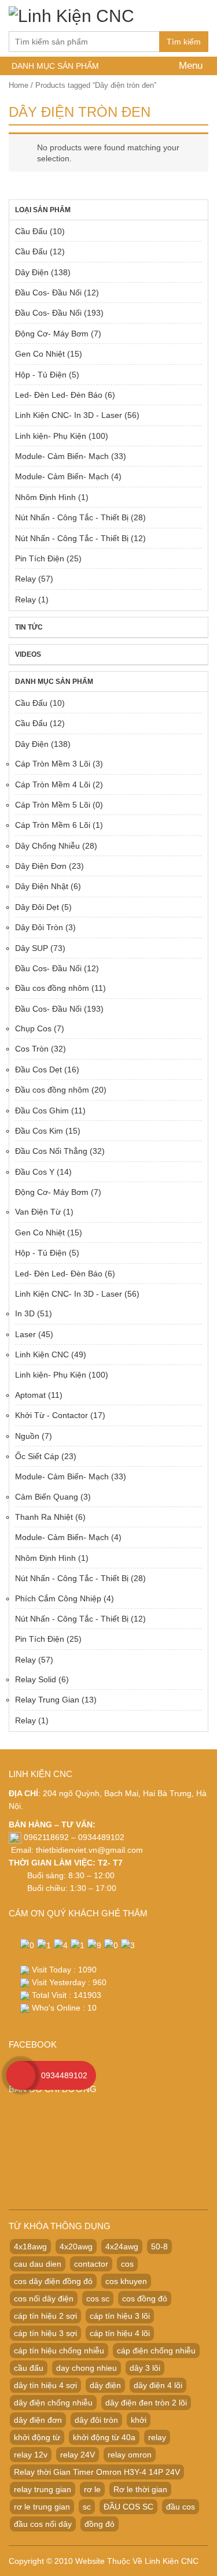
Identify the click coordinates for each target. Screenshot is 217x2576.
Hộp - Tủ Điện (41, 375)
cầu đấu (29, 2368)
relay (157, 2437)
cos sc (98, 2299)
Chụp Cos (33, 1028)
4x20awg (76, 2246)
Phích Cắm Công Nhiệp (58, 1598)
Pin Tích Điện (40, 558)
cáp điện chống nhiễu (156, 2351)
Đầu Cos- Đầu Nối (48, 293)
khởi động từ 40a (104, 2437)
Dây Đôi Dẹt (37, 907)
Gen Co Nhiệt (40, 354)
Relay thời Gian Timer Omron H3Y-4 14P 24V (97, 2472)
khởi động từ (37, 2437)
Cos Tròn (32, 1049)
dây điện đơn (38, 2420)
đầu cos (181, 2507)
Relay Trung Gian (47, 1700)
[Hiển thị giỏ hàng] (197, 19)
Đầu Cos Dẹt (38, 1069)
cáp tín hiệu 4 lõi (120, 2333)
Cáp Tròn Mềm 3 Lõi (53, 764)
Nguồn (27, 1436)
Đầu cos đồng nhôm (52, 988)
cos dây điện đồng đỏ (53, 2281)
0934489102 (64, 2075)
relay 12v (31, 2455)
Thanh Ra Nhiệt (44, 1517)
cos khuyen (126, 2281)
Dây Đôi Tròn (39, 927)
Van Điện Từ (38, 1212)
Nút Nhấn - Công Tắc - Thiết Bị (72, 517)
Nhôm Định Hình (45, 497)
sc (87, 2507)
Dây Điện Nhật (42, 886)
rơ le (92, 2489)
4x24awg (122, 2246)
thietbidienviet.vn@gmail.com (89, 1850)
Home (19, 85)
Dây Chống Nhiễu (47, 846)
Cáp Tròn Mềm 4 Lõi (53, 784)
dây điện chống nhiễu (53, 2403)
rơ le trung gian (42, 2507)
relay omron (130, 2455)
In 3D (25, 1313)
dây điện (105, 2385)
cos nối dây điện (44, 2299)
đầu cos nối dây (43, 2524)
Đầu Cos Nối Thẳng (51, 1151)
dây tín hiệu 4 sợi (45, 2385)
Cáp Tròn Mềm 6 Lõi (53, 825)
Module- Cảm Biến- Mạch (62, 456)
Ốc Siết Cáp (37, 1456)
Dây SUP (32, 948)
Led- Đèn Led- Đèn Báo (59, 395)
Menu (189, 66)
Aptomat (30, 1395)
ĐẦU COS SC (128, 2507)
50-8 (159, 2246)
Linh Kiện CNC (42, 1354)
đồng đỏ (100, 2524)
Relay (25, 579)
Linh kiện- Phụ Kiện (51, 436)
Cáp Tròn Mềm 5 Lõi (53, 805)
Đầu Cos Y (35, 1172)
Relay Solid (36, 1679)
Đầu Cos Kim (39, 1131)
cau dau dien (38, 2264)
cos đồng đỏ (145, 2299)
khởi (139, 2420)
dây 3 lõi (145, 2368)
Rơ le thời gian (140, 2489)
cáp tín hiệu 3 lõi (120, 2316)
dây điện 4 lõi (158, 2385)
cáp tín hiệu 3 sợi (45, 2333)
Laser (25, 1334)
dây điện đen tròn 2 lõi (146, 2403)
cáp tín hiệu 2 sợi (45, 2316)
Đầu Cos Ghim (42, 1111)
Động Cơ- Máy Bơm (52, 334)
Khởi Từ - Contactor (52, 1415)
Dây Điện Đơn (41, 866)
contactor (91, 2264)
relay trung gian (43, 2489)
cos (127, 2264)
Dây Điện (32, 272)
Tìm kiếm (184, 42)
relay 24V (78, 2455)
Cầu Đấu (31, 231)
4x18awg (30, 2246)
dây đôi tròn (96, 2420)
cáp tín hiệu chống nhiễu (59, 2351)
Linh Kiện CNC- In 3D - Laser (69, 415)
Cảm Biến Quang (47, 1497)
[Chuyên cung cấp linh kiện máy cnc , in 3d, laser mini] (71, 14)
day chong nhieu (87, 2368)
